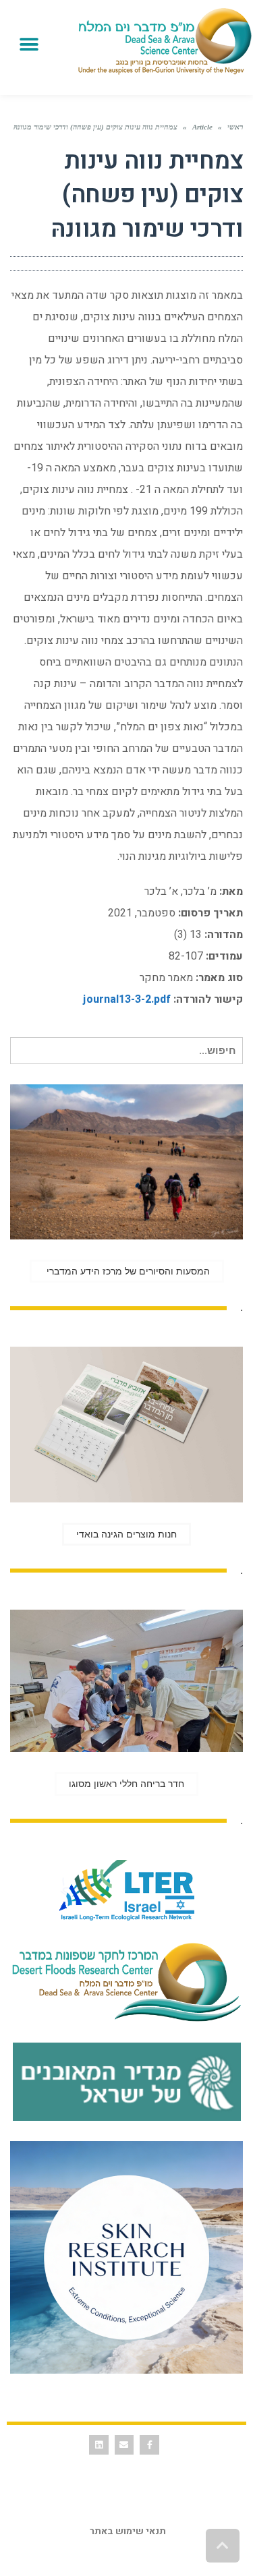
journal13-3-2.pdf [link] (127, 999)
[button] (29, 44)
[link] (165, 41)
